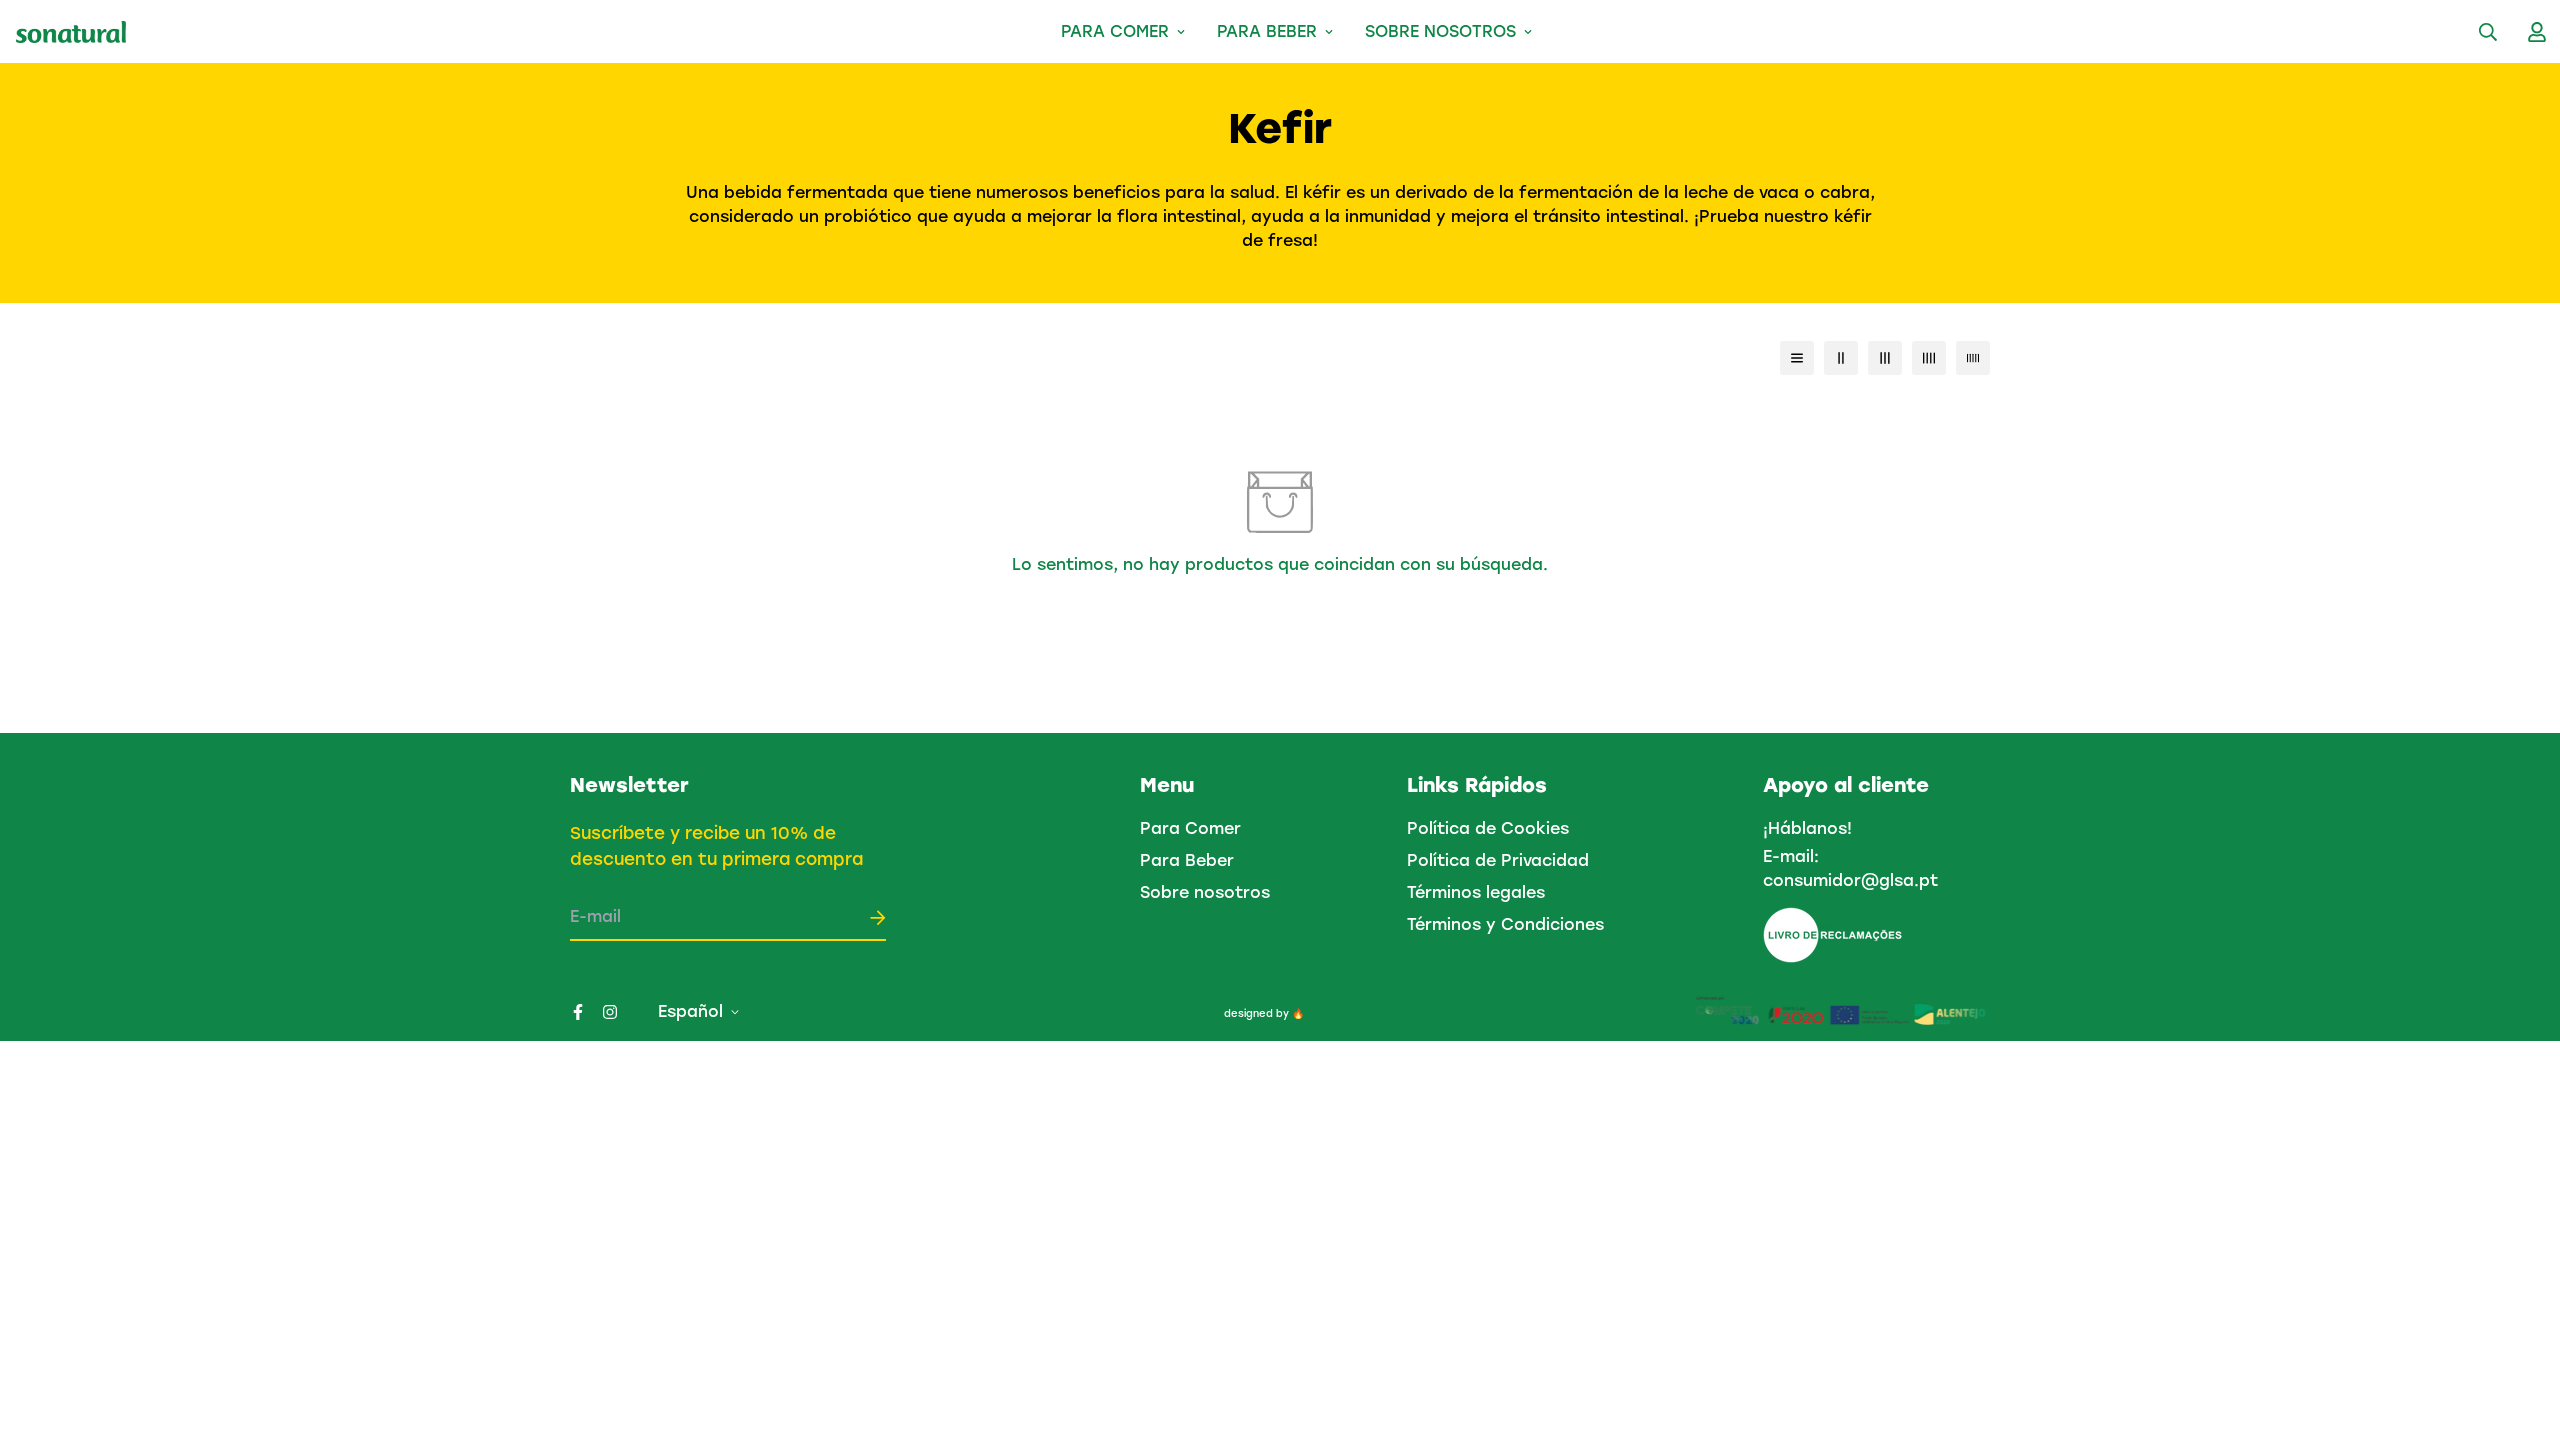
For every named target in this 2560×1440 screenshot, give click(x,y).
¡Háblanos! (1807, 828)
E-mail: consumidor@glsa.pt (1850, 868)
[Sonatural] (71, 32)
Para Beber (1267, 31)
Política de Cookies (1488, 828)
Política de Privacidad (1498, 860)
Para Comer (1115, 31)
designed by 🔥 (1264, 1013)
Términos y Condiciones (1505, 924)
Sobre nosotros (1440, 31)
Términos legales (1476, 892)
